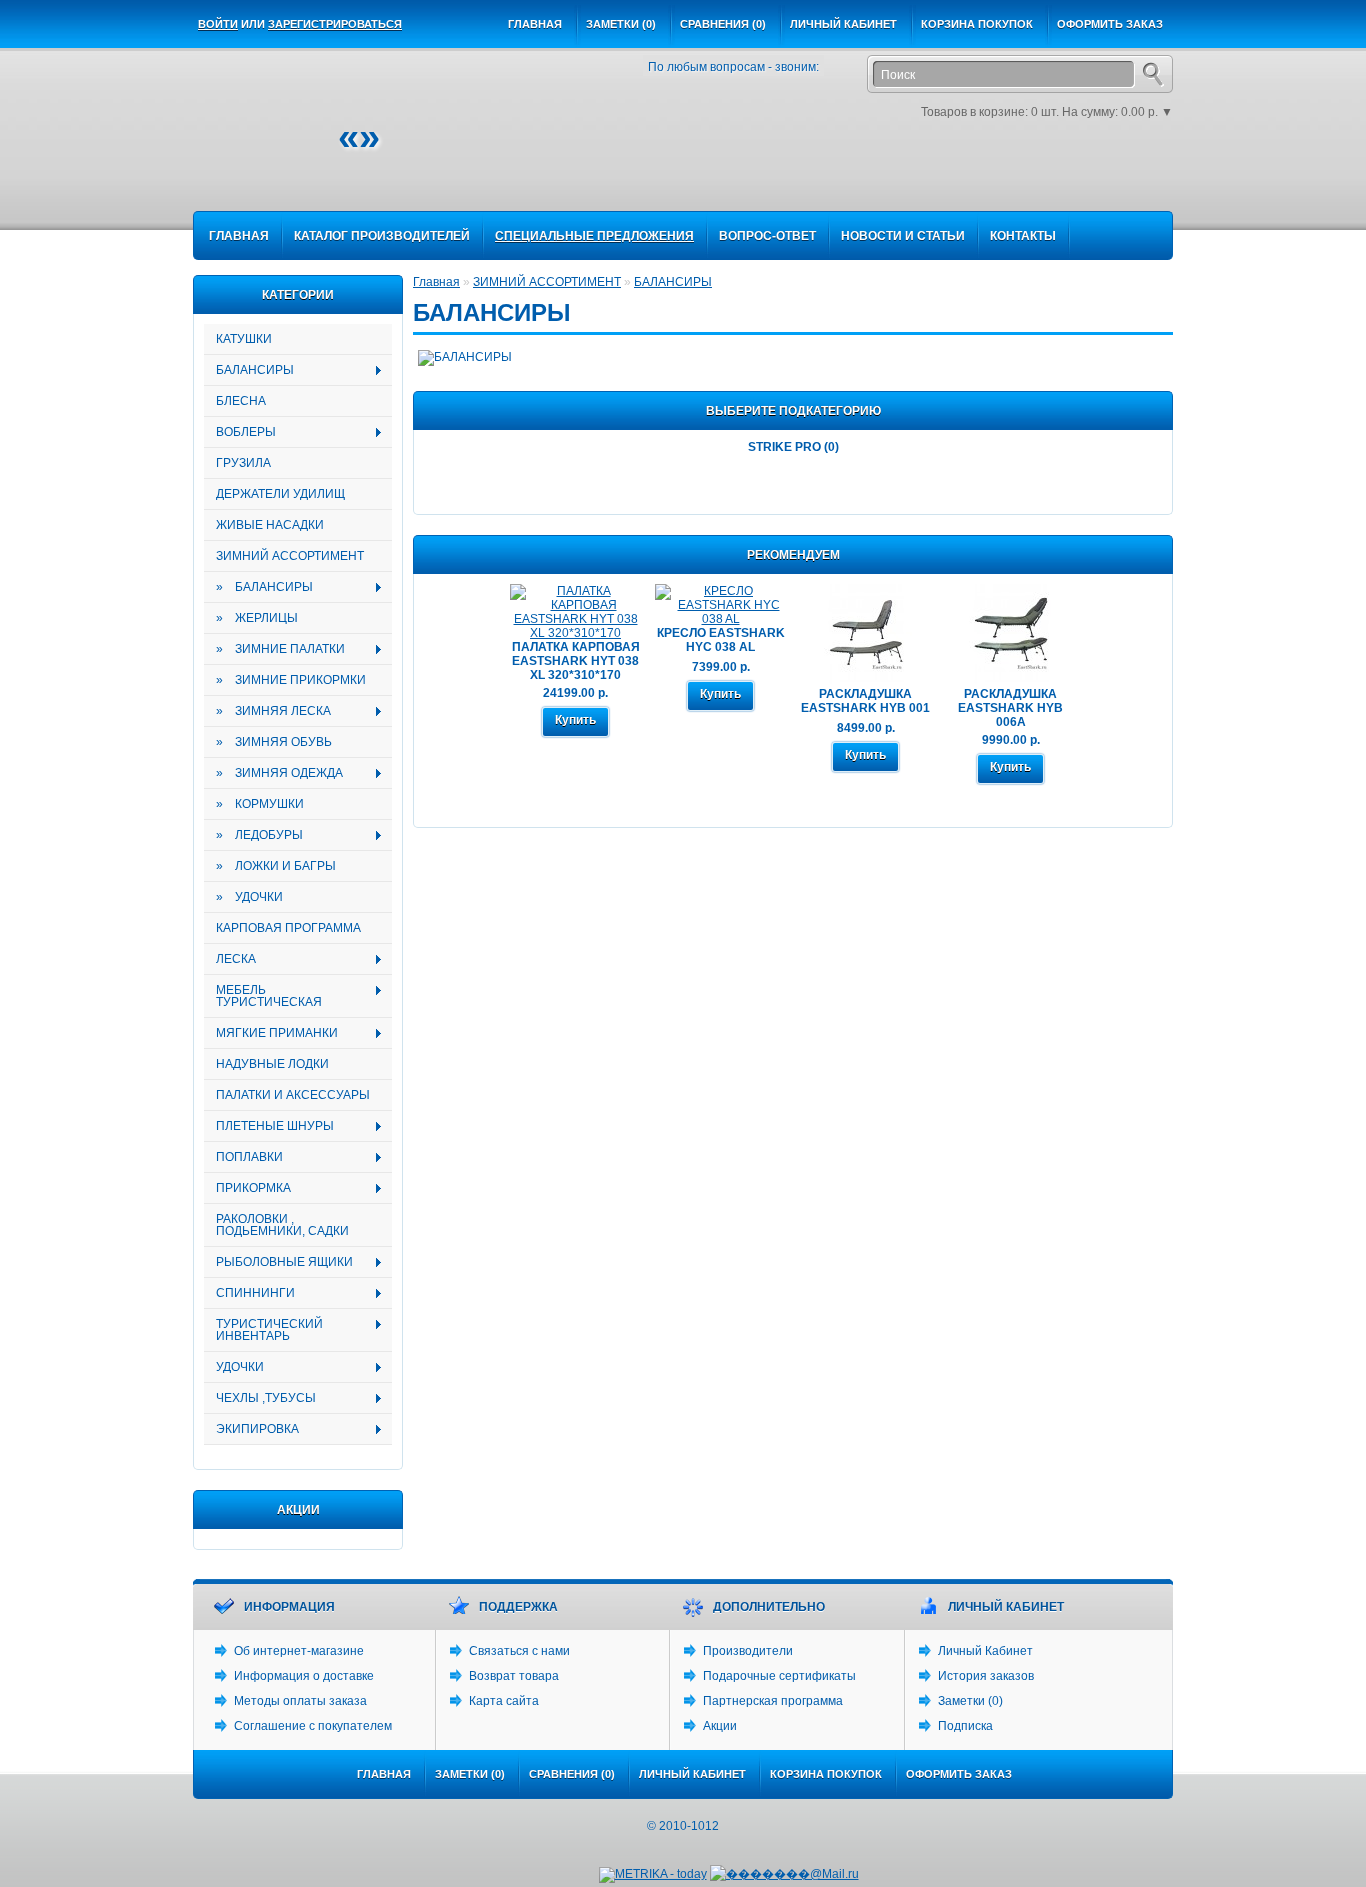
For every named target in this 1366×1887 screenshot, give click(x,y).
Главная (535, 24)
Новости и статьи (903, 236)
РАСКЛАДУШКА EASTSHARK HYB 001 (865, 701)
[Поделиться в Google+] (915, 181)
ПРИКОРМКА (247, 1188)
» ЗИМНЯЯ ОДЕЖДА (273, 773)
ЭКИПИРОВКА (251, 1429)
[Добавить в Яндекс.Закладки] (1095, 181)
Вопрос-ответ (767, 236)
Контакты (1023, 236)
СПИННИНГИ (249, 1293)
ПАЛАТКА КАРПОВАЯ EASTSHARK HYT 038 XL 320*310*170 (576, 661)
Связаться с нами (519, 1651)
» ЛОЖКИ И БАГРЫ (276, 866)
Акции (720, 1726)
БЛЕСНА (241, 401)
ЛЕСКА (230, 959)
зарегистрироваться (335, 24)
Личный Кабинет (985, 1651)
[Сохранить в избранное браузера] (1155, 181)
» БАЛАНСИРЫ (258, 587)
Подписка (965, 1726)
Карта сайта (504, 1701)
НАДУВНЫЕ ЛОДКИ (272, 1064)
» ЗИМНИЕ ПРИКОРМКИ (291, 680)
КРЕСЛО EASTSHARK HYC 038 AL (721, 640)
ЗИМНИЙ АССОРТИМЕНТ (290, 556)
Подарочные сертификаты (779, 1676)
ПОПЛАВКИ (243, 1157)
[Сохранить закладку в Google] (885, 181)
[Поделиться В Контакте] (1065, 181)
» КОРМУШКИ (260, 804)
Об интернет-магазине (299, 1651)
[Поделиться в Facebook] (855, 181)
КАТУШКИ (244, 339)
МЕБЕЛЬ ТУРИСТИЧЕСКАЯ (263, 996)
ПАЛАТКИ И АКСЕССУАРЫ (293, 1095)
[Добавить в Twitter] (1035, 181)
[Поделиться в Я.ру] (1125, 181)
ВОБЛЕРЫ (240, 432)
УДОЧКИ (234, 1367)
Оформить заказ (1110, 24)
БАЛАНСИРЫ (249, 370)
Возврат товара (514, 1676)
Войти (218, 24)
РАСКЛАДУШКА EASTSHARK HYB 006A (1010, 708)
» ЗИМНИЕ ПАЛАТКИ (274, 649)
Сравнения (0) (723, 24)
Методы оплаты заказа (300, 1701)
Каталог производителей (382, 236)
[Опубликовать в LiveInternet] (945, 181)
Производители (748, 1651)
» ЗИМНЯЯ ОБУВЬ (274, 742)
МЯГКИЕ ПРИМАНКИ (271, 1033)
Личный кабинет (843, 24)
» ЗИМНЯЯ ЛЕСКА (267, 711)
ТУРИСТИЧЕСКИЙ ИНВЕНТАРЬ (263, 1330)
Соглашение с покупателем (313, 1726)
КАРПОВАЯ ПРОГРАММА (288, 928)
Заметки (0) (621, 24)
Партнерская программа (773, 1701)
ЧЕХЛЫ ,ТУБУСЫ (260, 1398)
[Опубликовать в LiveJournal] (975, 181)
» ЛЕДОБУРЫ (253, 835)
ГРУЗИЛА (243, 463)
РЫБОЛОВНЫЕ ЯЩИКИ (278, 1262)
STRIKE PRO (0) (793, 447)
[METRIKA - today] (653, 1875)
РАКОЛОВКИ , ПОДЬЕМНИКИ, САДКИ (282, 1225)
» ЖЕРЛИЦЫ (257, 618)
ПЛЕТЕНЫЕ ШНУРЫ (269, 1126)
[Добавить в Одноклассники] (1005, 181)
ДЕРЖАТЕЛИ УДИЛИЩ (280, 494)
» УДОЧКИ (249, 897)
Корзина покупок (977, 24)
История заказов (986, 1676)
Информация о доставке (304, 1676)
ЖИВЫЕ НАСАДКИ (270, 525)
